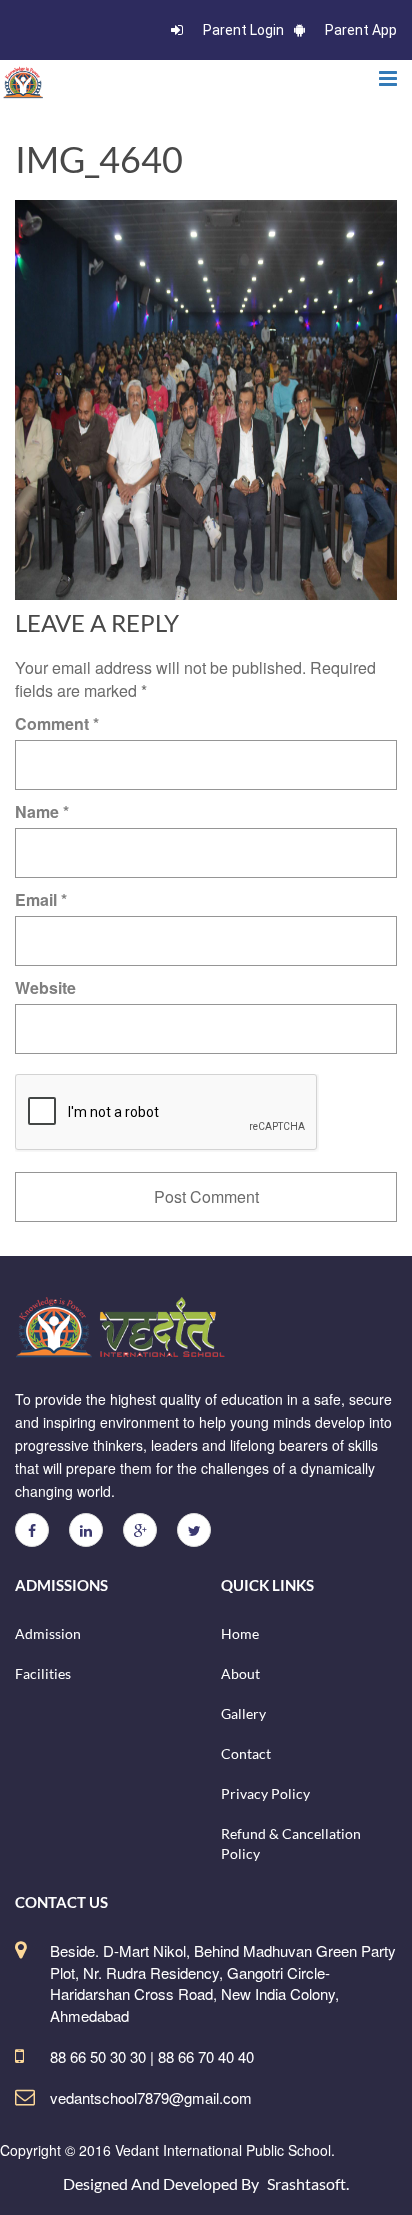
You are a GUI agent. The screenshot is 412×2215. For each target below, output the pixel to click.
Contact (246, 1753)
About (240, 1673)
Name (42, 811)
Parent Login (243, 30)
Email (41, 899)
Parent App (361, 30)
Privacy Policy (265, 1793)
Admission (48, 1633)
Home (240, 1633)
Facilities (43, 1673)
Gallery (243, 1713)
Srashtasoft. (308, 2183)
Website (45, 987)
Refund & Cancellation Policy (291, 1843)
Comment (57, 723)
